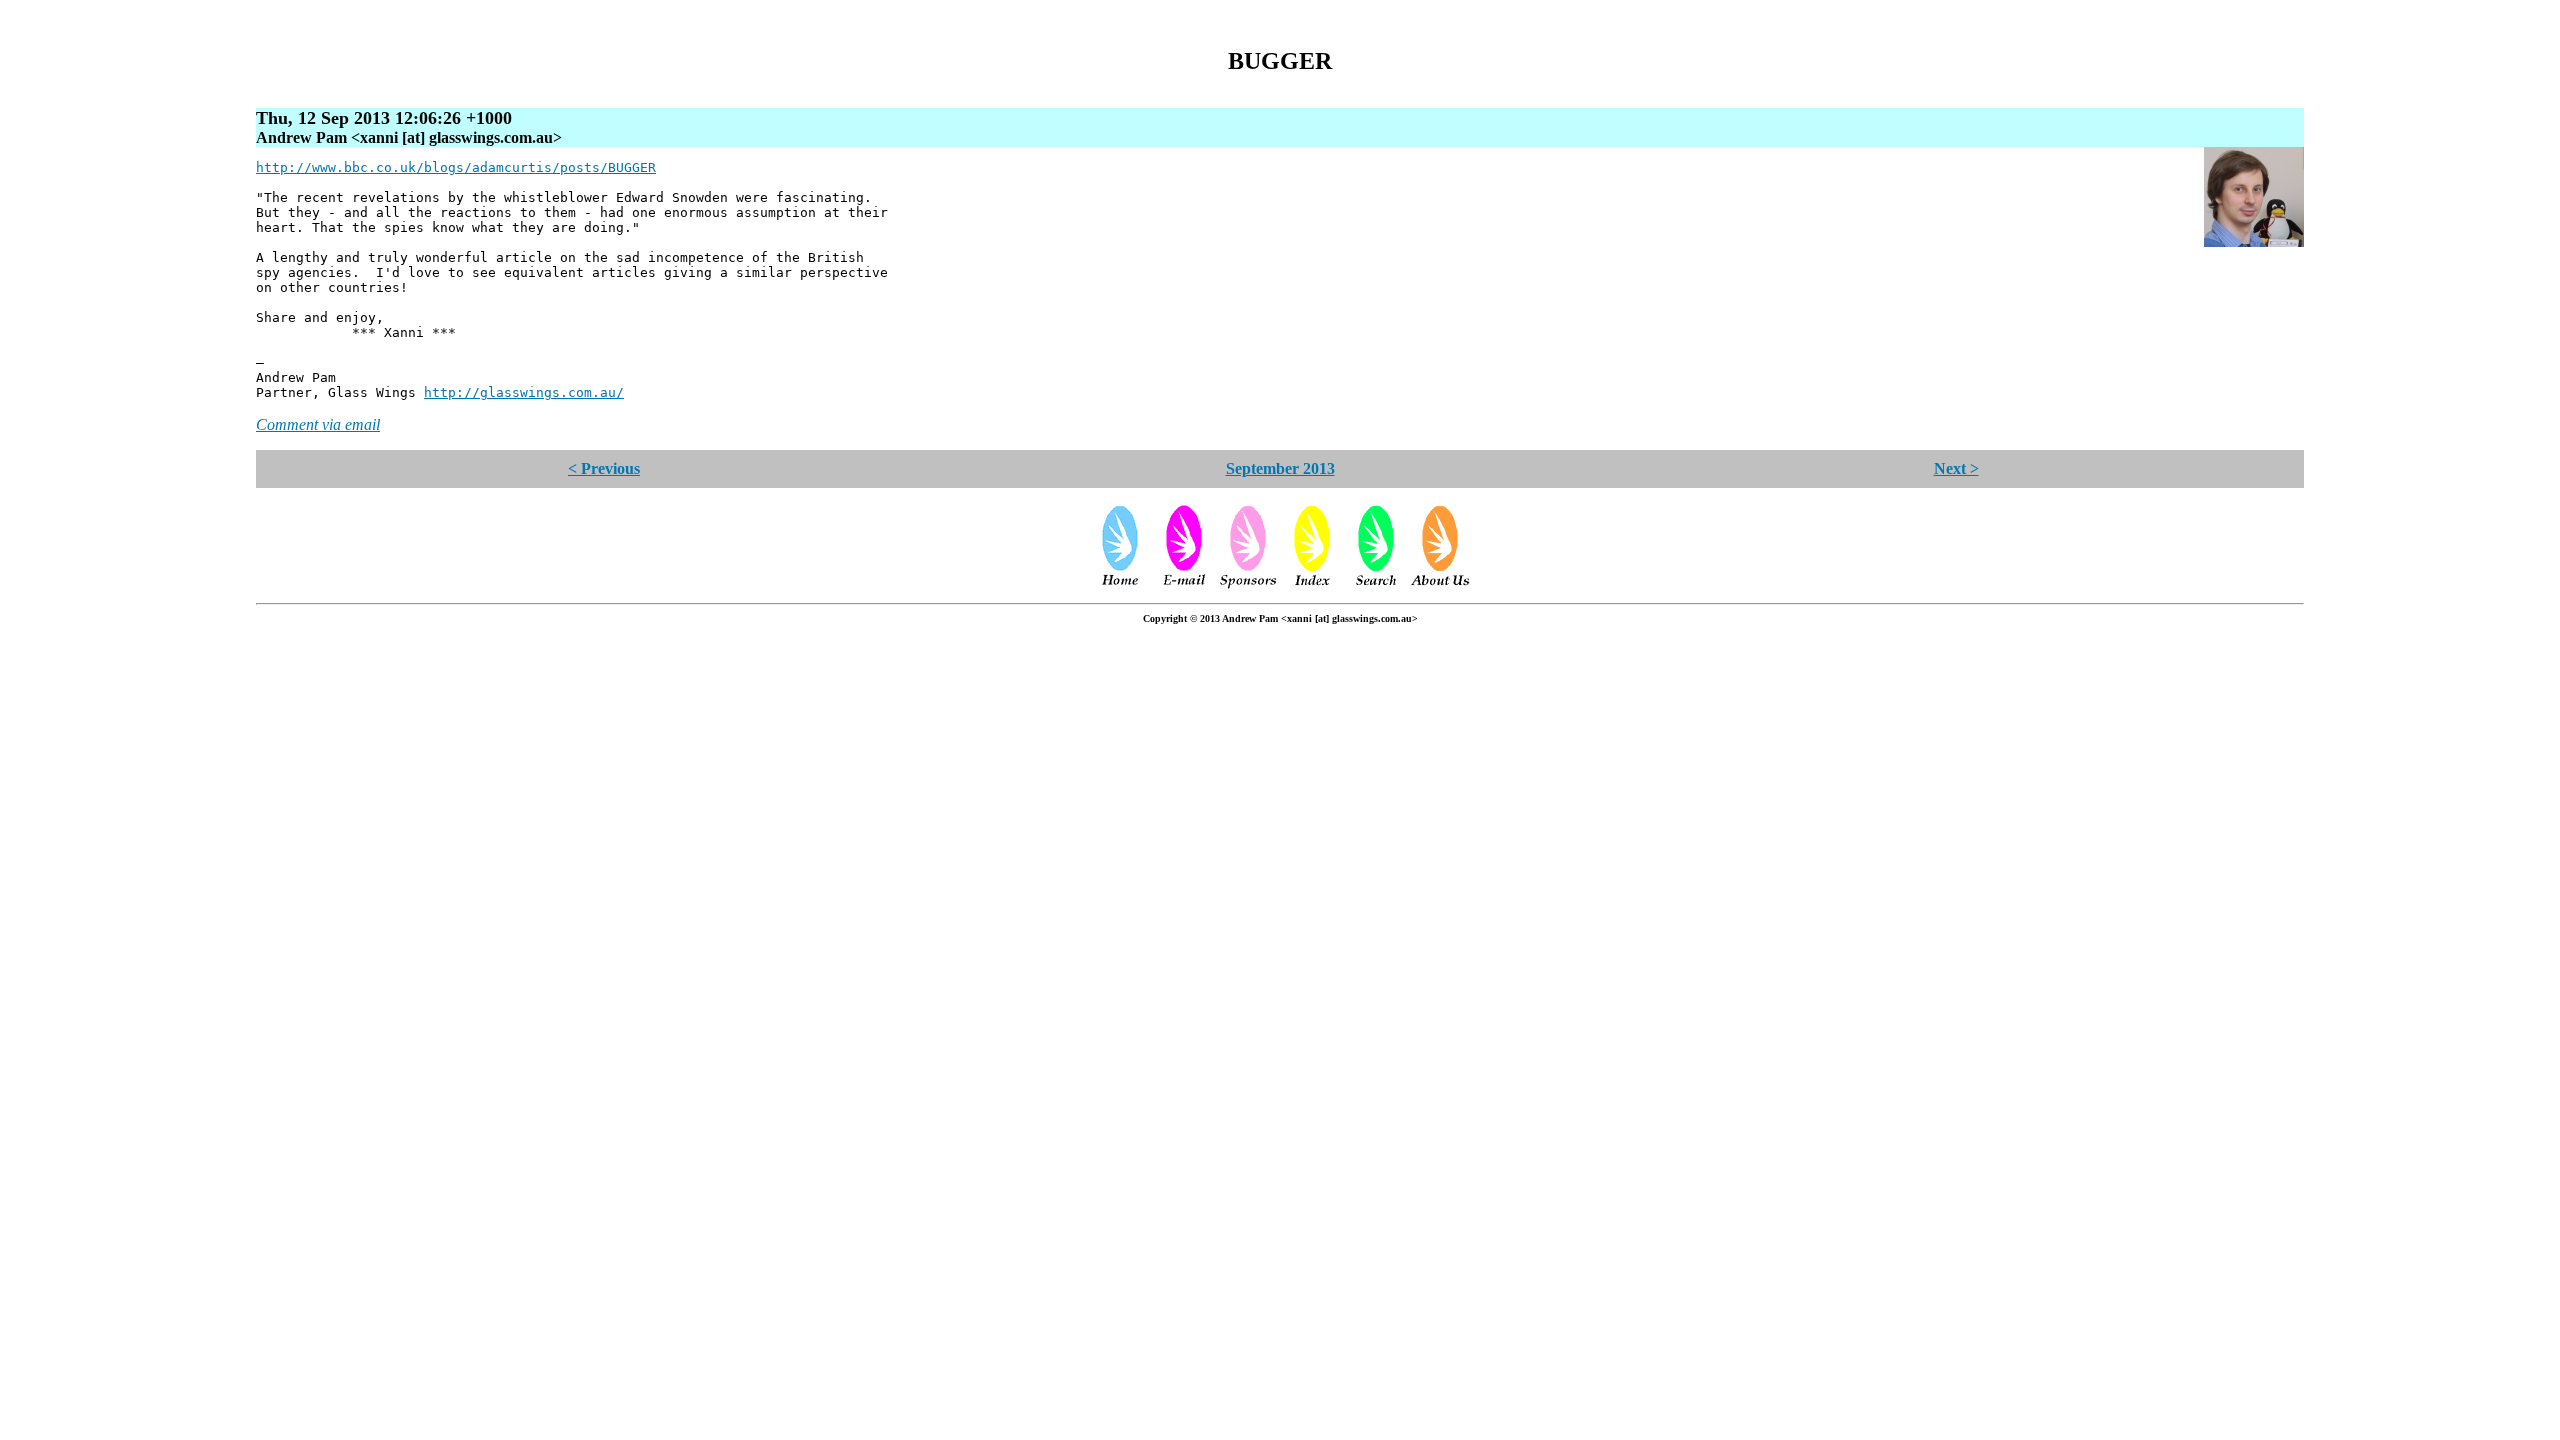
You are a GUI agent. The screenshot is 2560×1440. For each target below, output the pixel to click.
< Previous (604, 468)
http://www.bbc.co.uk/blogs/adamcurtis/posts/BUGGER (456, 167)
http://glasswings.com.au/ (524, 392)
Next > (1956, 468)
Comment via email (318, 424)
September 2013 (1280, 468)
